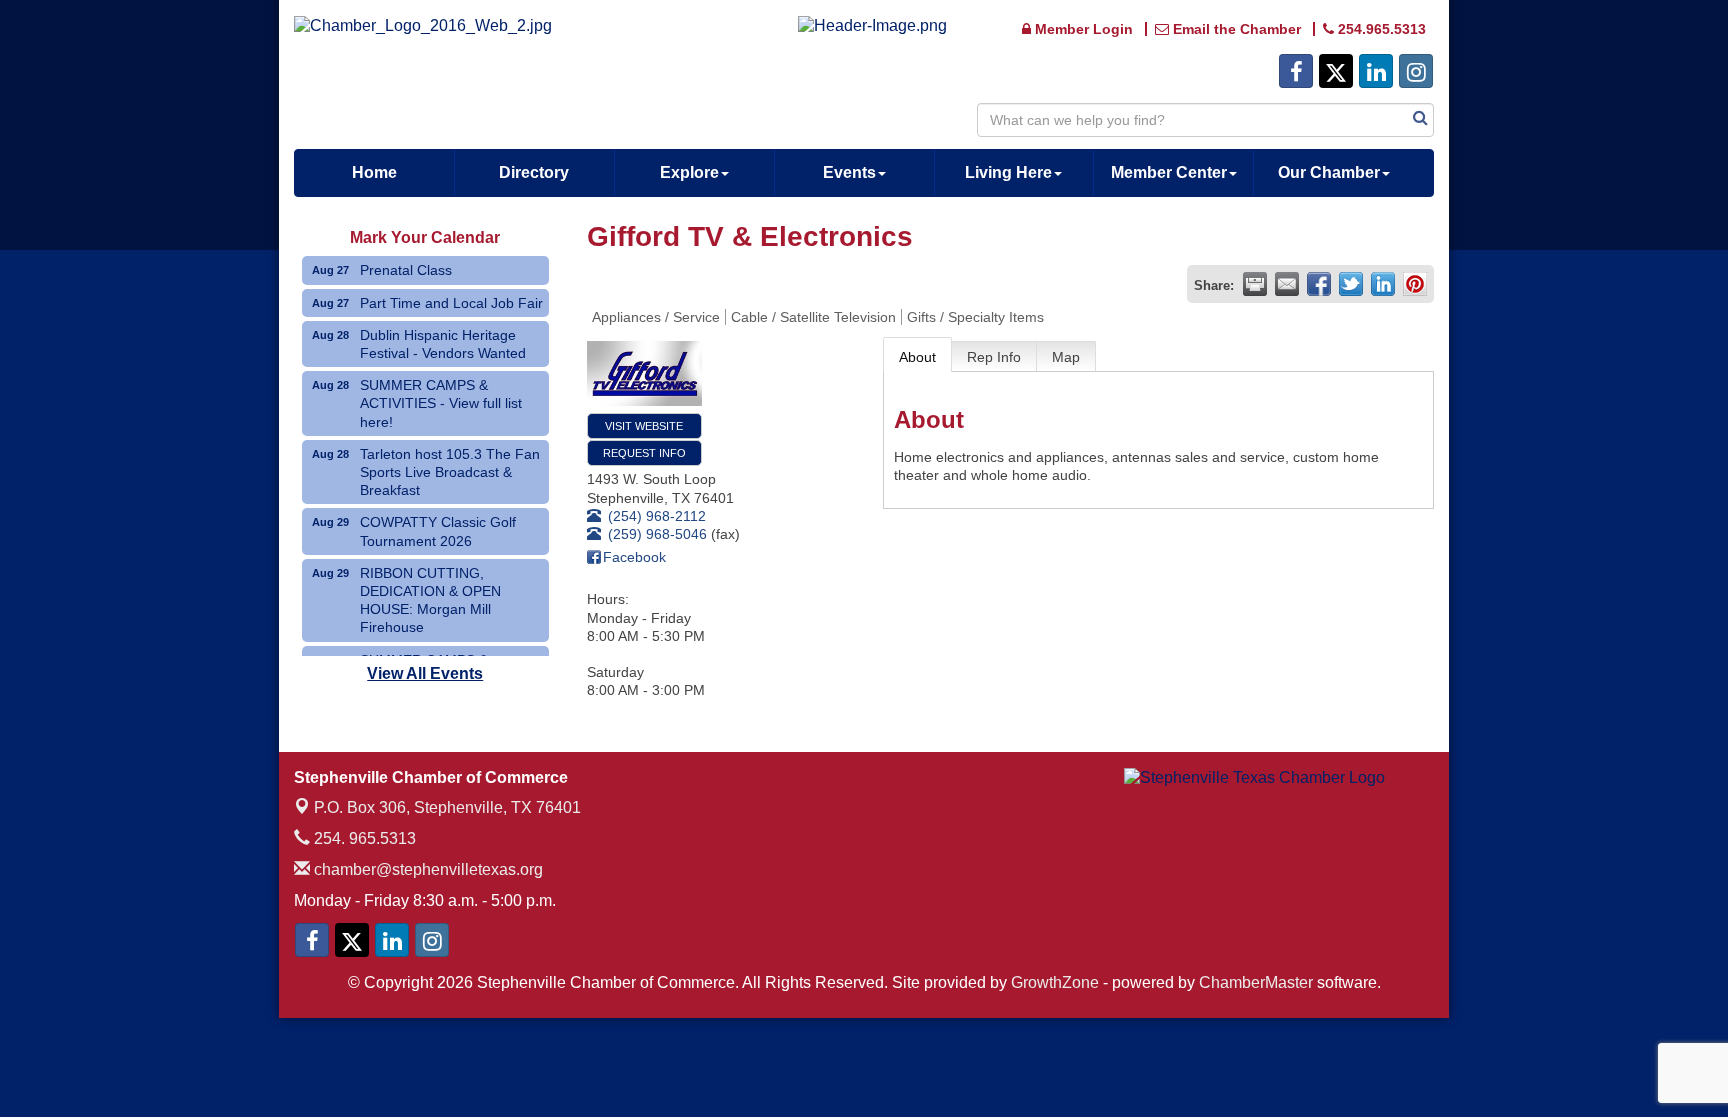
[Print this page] (1255, 284)
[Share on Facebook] (1319, 284)
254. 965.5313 (363, 838)
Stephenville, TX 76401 (447, 807)
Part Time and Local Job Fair (451, 303)
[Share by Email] (1287, 284)
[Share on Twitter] (1351, 284)
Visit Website (644, 426)
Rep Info (994, 357)
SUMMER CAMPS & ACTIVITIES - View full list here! (441, 403)
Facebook (634, 557)
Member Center (1169, 172)
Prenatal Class (406, 270)
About (917, 357)
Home (374, 172)
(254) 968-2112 (657, 516)
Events (849, 172)
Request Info (644, 453)
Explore (689, 172)
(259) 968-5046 (657, 534)
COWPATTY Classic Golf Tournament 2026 (438, 531)
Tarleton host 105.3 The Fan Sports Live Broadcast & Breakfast (450, 472)
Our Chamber (1329, 172)
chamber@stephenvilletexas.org (426, 869)
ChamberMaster (1256, 982)
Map (1066, 357)
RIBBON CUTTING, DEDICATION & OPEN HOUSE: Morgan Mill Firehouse (430, 600)
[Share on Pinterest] (1415, 284)
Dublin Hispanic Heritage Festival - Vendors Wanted (443, 344)
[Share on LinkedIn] (1383, 284)
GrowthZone (1055, 982)
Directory (534, 172)
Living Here (1008, 172)
